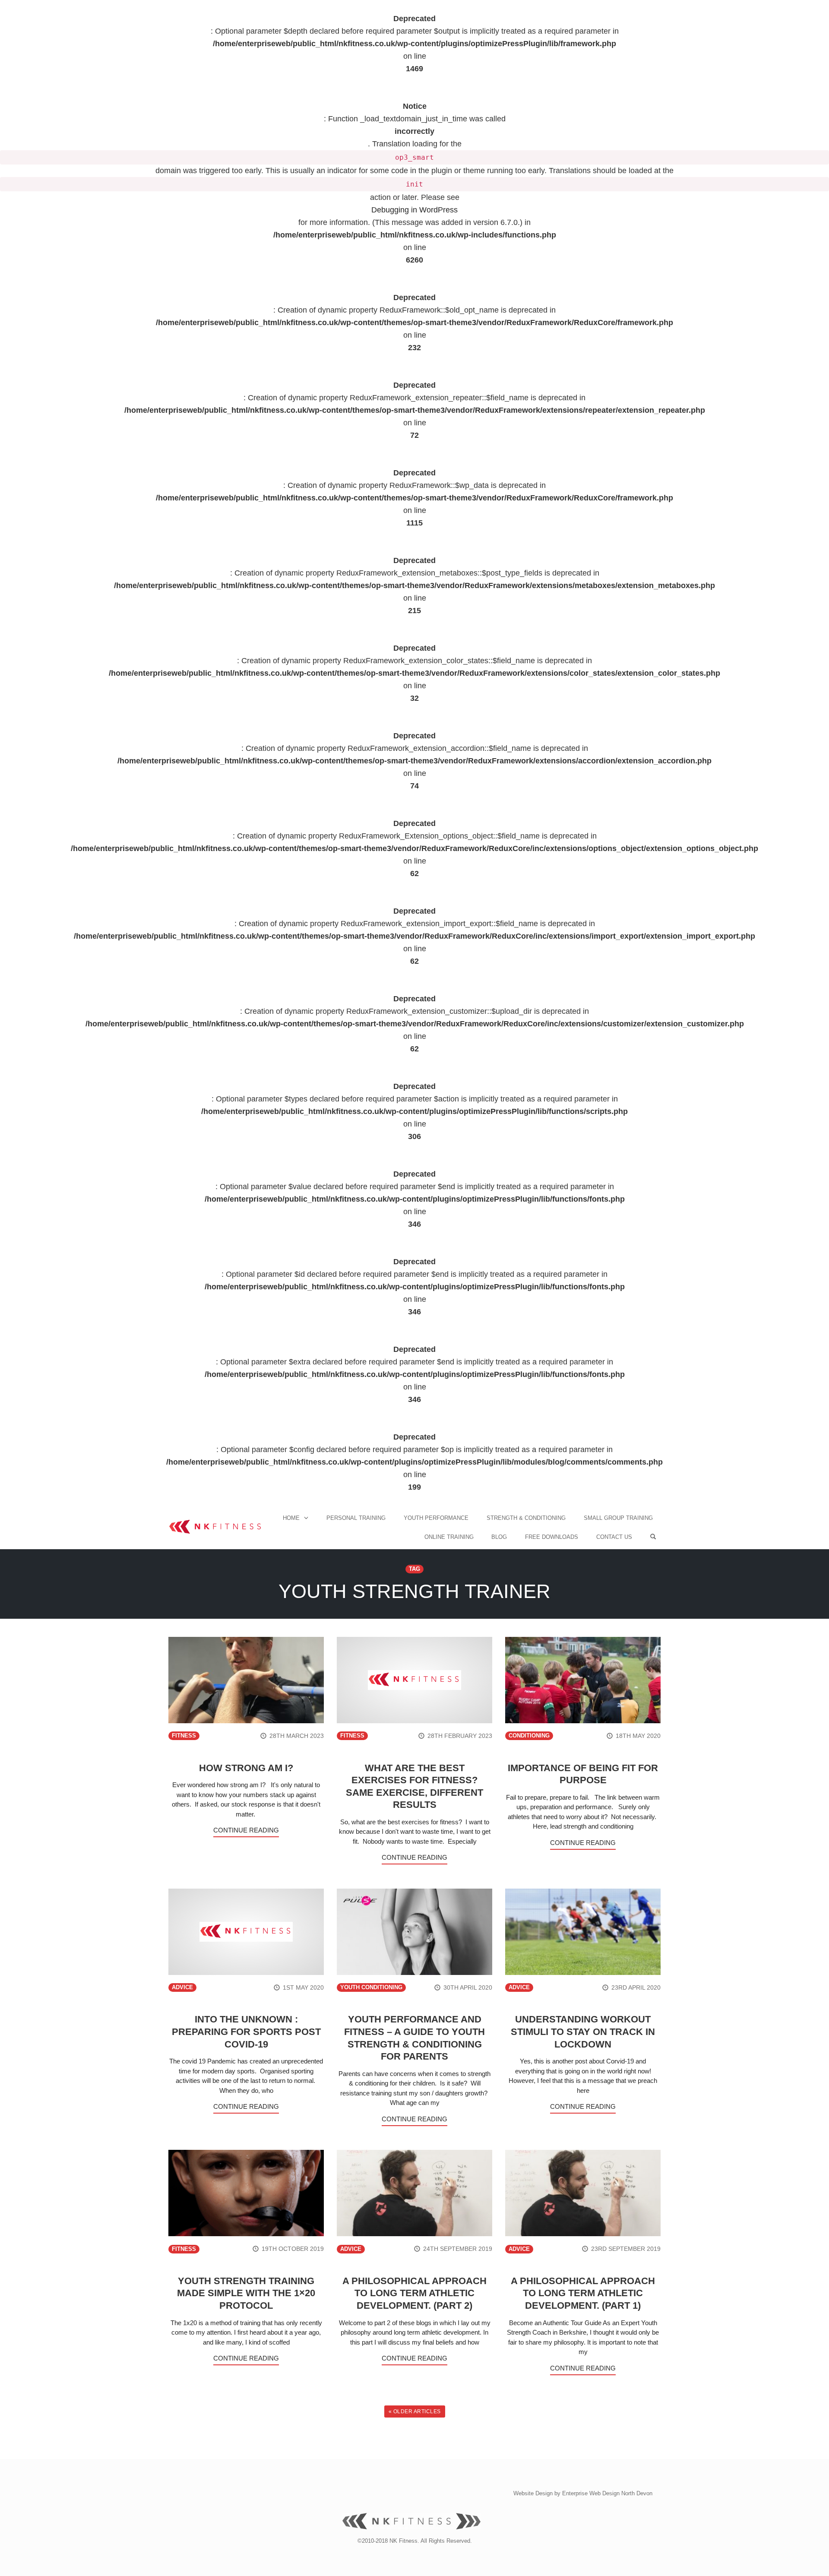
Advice (182, 1987)
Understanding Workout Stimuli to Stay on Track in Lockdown (583, 2032)
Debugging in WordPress (414, 210)
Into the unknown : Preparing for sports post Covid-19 (246, 2032)
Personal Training (356, 1518)
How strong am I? (246, 1768)
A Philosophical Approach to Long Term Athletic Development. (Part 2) (414, 2293)
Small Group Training (618, 1518)
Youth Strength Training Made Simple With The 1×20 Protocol (246, 2293)
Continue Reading (246, 1830)
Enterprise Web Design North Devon (607, 2493)
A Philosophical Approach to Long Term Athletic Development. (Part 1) (583, 2293)
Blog (499, 1537)
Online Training (449, 1537)
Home (291, 1518)
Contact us (614, 1537)
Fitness (184, 1736)
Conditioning (529, 1736)
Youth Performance (436, 1518)
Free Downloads (552, 1537)
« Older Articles (415, 2411)
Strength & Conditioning (526, 1518)
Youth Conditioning (371, 1987)
